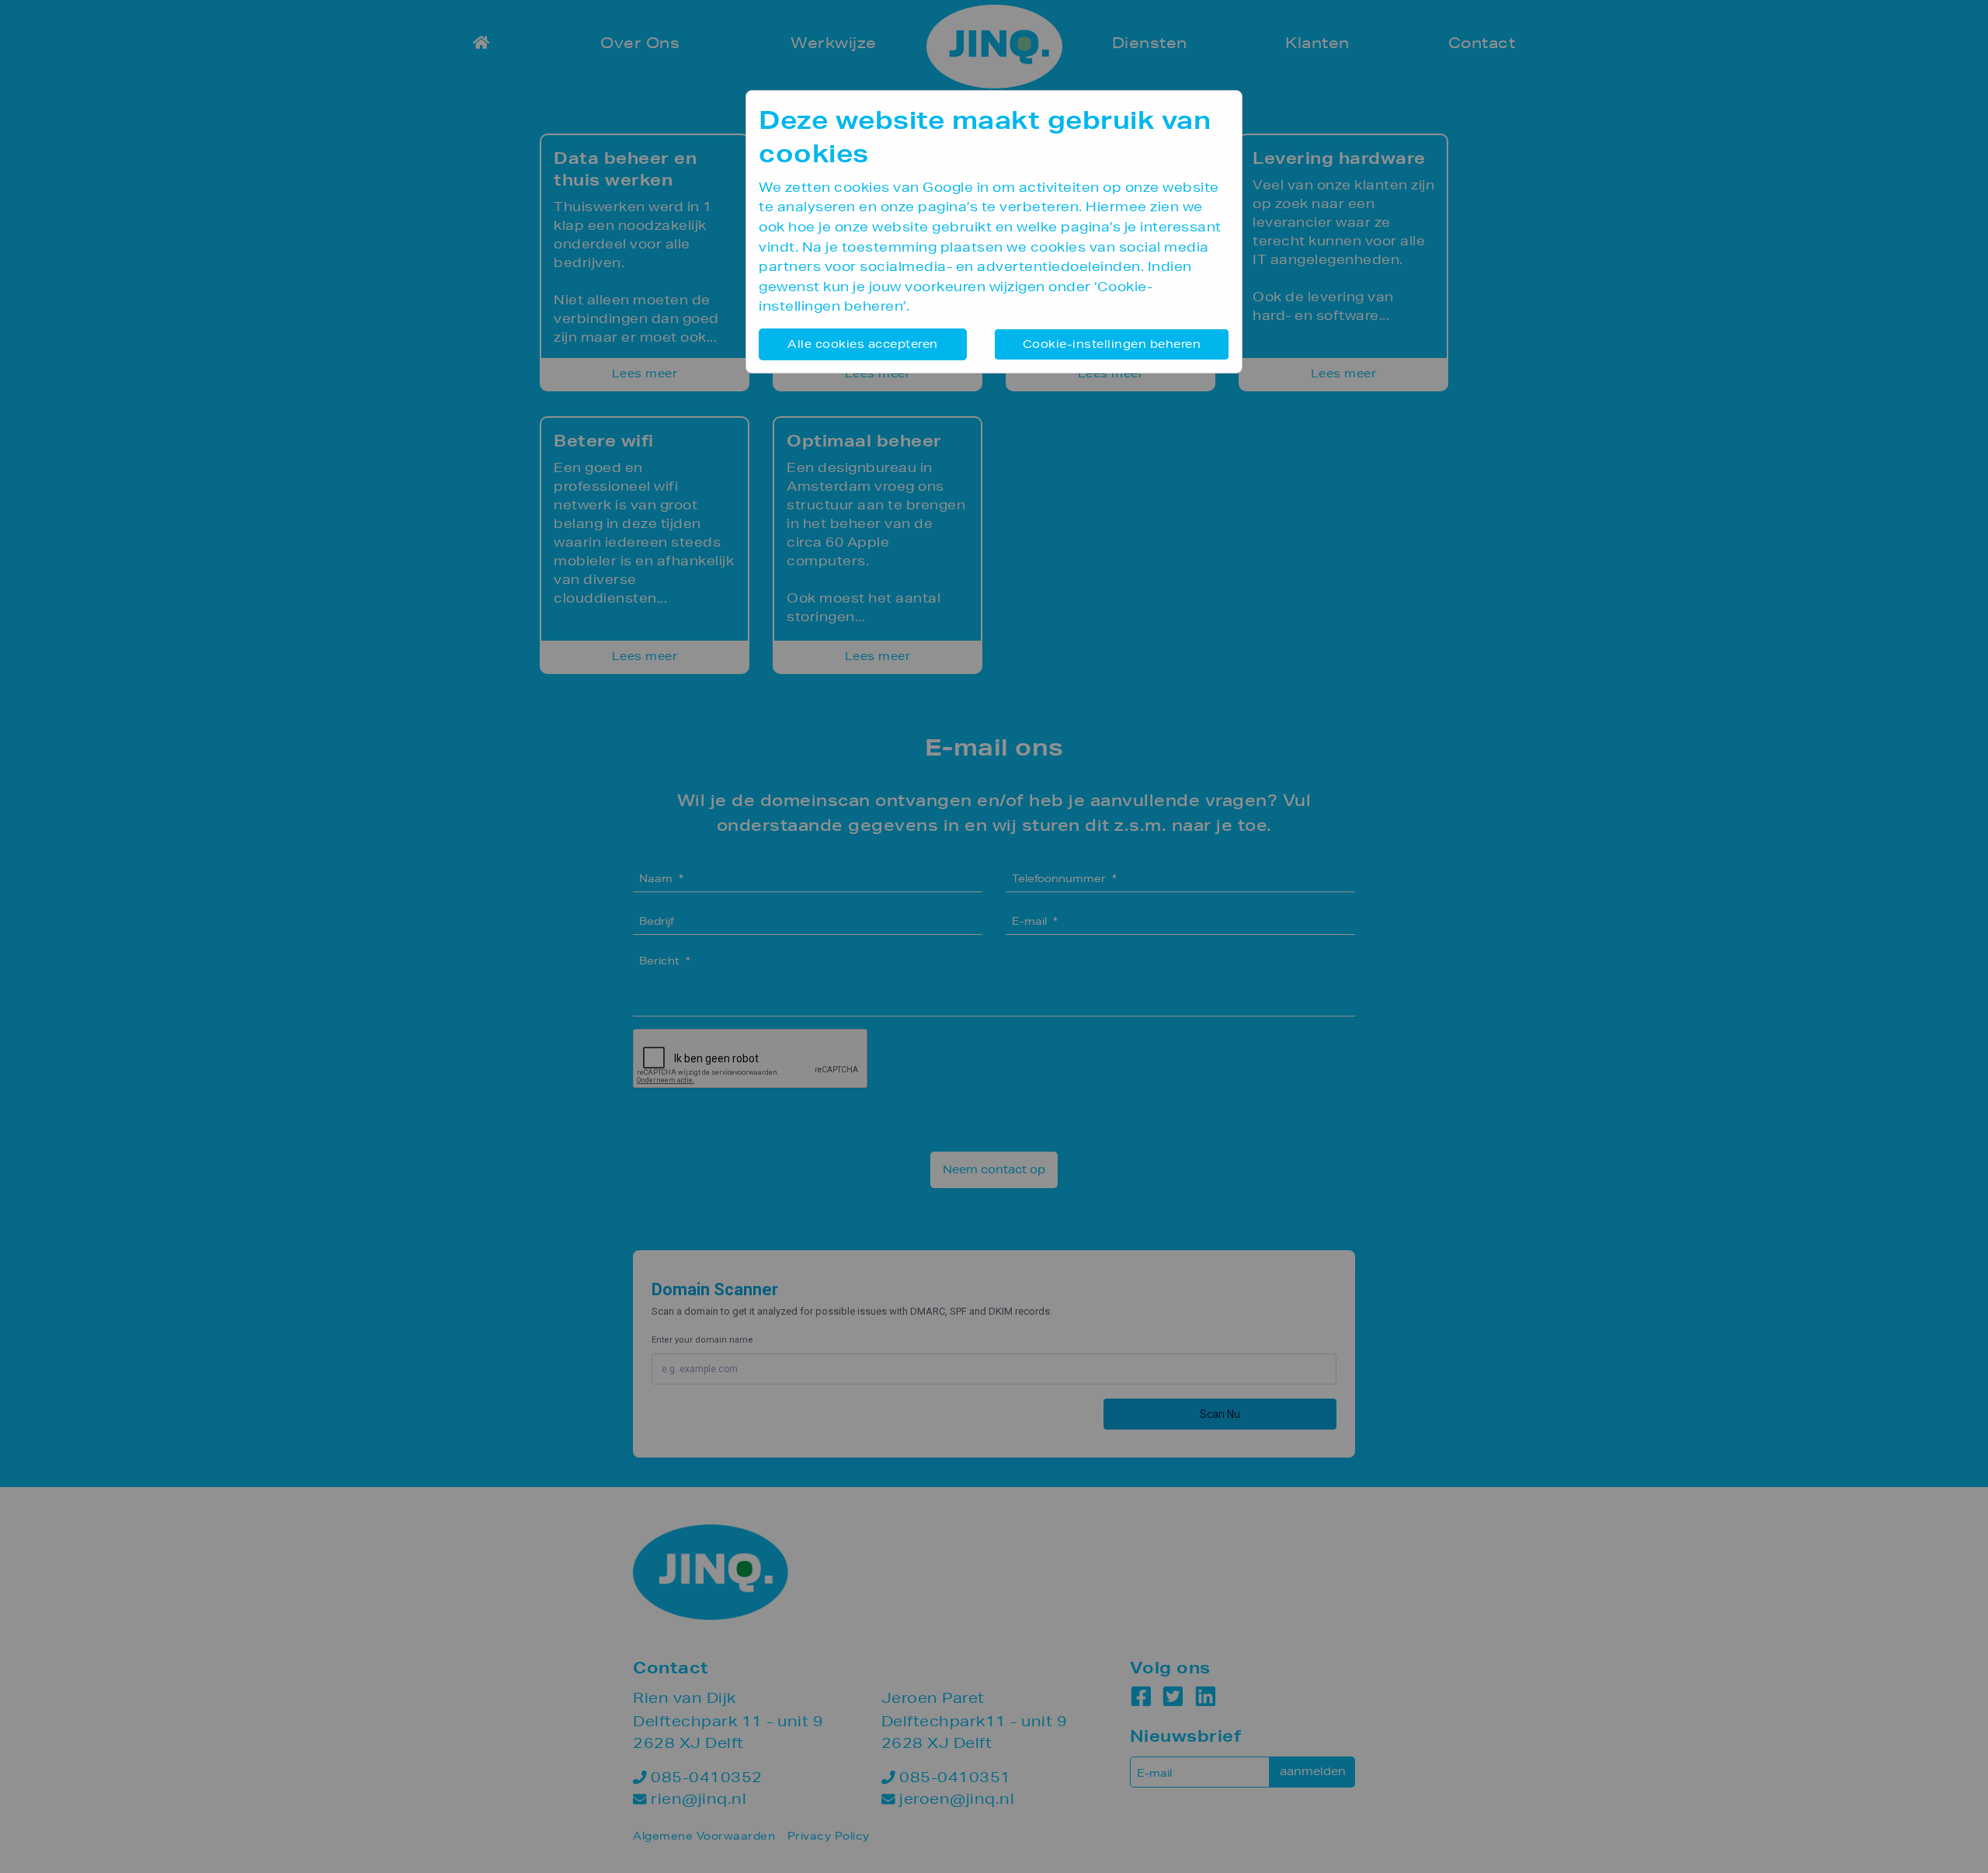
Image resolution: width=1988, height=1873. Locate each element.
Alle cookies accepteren (863, 344)
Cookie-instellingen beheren (1112, 344)
